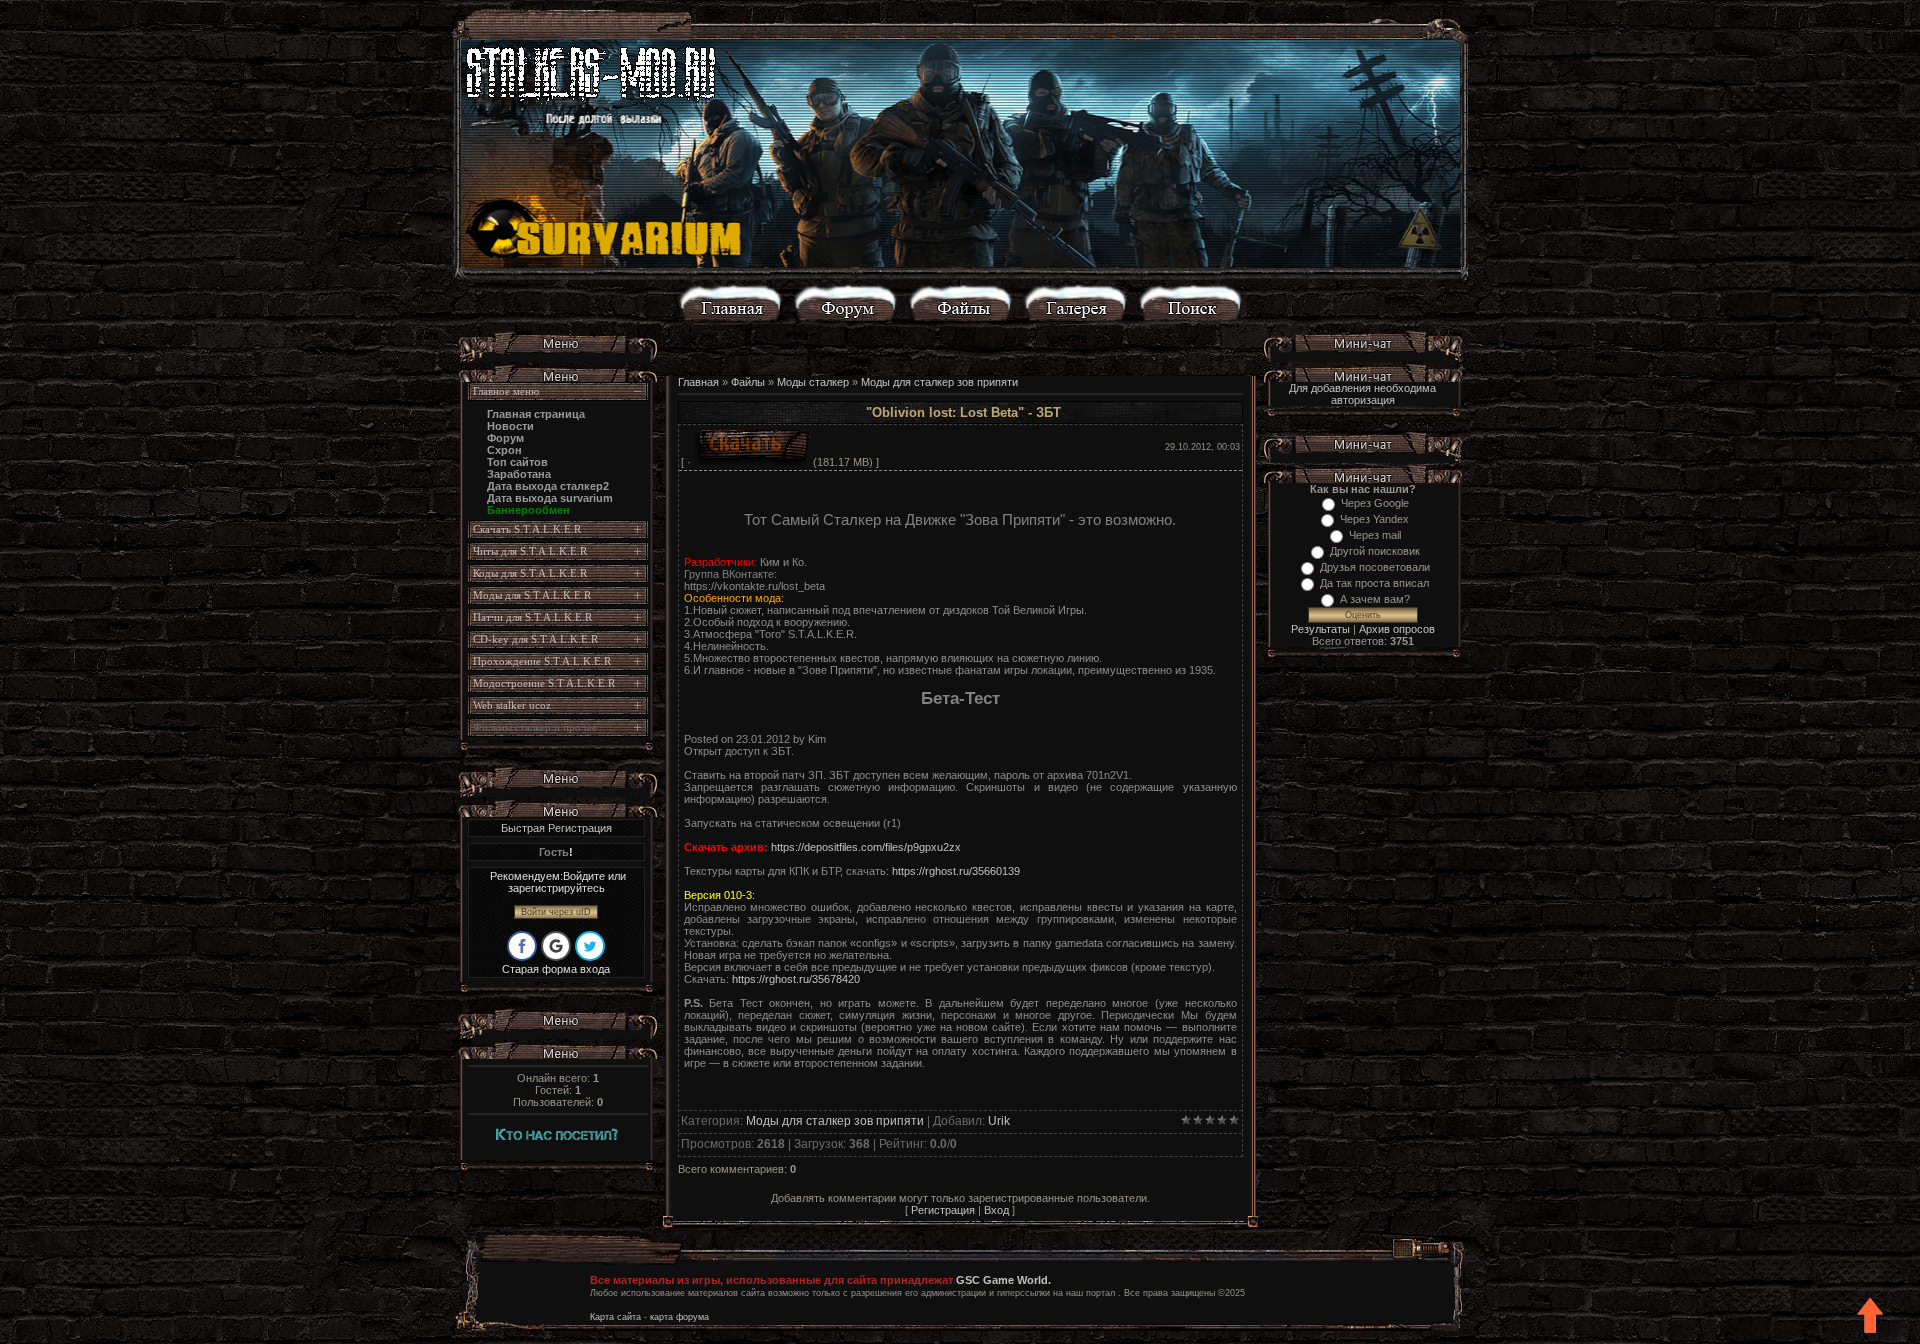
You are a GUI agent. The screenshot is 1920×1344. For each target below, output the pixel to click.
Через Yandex (1374, 519)
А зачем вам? (1375, 599)
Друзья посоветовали (1375, 567)
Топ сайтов (517, 462)
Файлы (748, 382)
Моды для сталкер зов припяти (939, 382)
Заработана (519, 474)
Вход (996, 1210)
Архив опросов (1397, 629)
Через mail (1375, 535)
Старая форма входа (556, 969)
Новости (510, 426)
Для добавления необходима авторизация (1362, 394)
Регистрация (943, 1210)
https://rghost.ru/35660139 (956, 871)
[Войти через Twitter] (590, 946)
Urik (999, 1121)
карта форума (679, 1317)
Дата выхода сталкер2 (548, 486)
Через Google (1375, 503)
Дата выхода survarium (550, 498)
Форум (505, 438)
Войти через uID (556, 912)
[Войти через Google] (556, 946)
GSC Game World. (1003, 1280)
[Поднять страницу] (1871, 1316)
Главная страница (536, 414)
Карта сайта (615, 1317)
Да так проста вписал (1374, 583)
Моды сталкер (813, 382)
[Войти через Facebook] (522, 946)
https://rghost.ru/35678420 (796, 979)
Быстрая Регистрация (556, 828)
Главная (698, 382)
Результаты (1320, 629)
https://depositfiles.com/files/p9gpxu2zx (866, 847)
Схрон (504, 450)
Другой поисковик (1375, 551)
